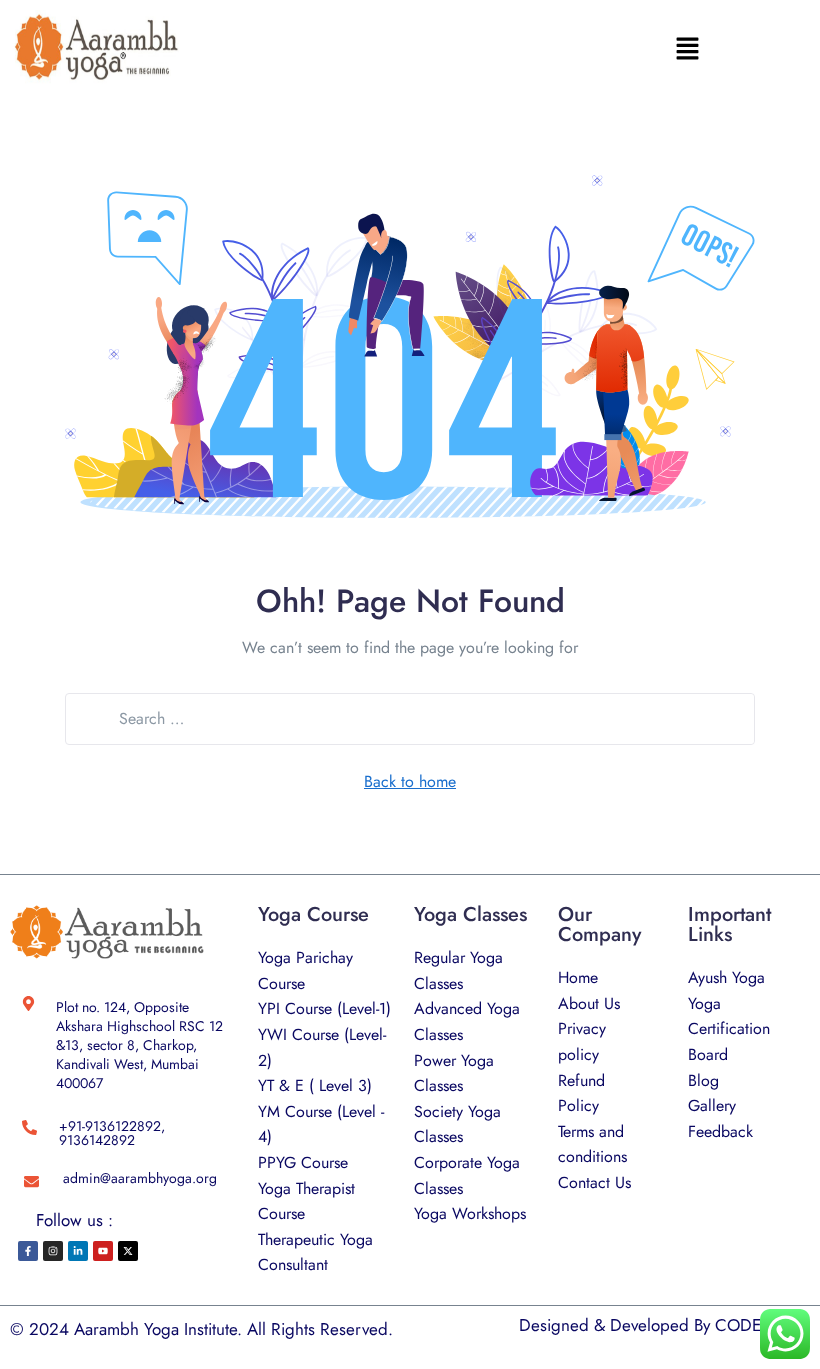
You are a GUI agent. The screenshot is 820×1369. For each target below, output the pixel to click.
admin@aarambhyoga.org (140, 1178)
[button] (688, 48)
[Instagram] (53, 1251)
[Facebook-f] (28, 1251)
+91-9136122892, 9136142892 (112, 1133)
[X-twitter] (128, 1251)
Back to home (410, 781)
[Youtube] (103, 1251)
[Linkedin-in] (78, 1251)
